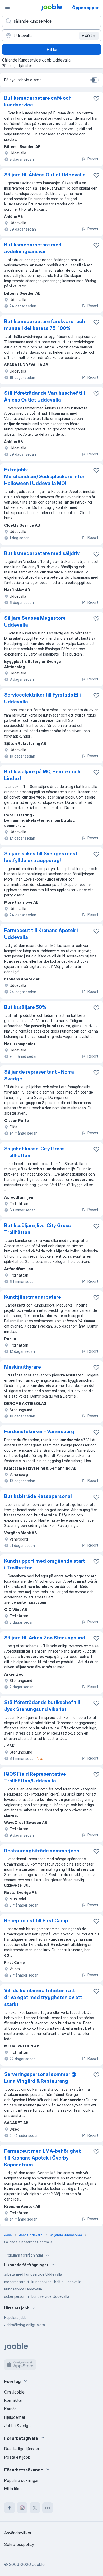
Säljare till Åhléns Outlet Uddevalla (45, 175)
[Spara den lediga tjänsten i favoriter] (96, 99)
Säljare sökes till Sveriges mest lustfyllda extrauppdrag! (41, 857)
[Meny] (7, 7)
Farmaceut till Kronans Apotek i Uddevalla (41, 934)
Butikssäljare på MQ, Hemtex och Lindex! (42, 775)
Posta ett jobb (17, 2457)
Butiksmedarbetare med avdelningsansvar (33, 248)
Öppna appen (86, 8)
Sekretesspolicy (19, 2544)
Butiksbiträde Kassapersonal (38, 1496)
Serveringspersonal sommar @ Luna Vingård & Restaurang (40, 2078)
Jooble (38, 2564)
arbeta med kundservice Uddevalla (33, 2274)
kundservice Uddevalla (23, 2289)
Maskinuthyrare (23, 1367)
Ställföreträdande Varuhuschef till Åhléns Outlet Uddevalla (45, 396)
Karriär (10, 2409)
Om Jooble (14, 2392)
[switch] (95, 80)
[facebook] (10, 2508)
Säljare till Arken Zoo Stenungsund (45, 1638)
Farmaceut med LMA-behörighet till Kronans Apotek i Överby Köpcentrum (43, 2158)
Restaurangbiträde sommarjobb (42, 1851)
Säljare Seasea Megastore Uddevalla (35, 621)
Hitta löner (14, 2489)
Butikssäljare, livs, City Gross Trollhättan (38, 1229)
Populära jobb (15, 2317)
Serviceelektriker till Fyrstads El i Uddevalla (43, 698)
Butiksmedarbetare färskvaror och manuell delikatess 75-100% (45, 325)
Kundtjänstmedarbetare (33, 1297)
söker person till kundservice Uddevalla (37, 2296)
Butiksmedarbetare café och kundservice (38, 101)
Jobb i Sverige (17, 2426)
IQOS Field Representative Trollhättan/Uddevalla (35, 1777)
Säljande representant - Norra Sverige (39, 1075)
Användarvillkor (18, 2533)
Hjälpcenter (15, 2417)
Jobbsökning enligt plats (25, 2325)
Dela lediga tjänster (22, 2449)
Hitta (51, 49)
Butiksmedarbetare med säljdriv (42, 553)
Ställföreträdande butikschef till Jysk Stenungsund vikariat (42, 1706)
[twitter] (35, 2508)
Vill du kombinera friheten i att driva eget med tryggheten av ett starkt (43, 1997)
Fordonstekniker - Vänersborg (39, 1432)
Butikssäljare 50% (25, 1007)
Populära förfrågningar (24, 2255)
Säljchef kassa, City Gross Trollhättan (34, 1152)
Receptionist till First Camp (36, 1921)
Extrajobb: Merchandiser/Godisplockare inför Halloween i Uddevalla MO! (44, 477)
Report (93, 159)
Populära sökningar (21, 2480)
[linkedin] (48, 2508)
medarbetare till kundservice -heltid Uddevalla (43, 2282)
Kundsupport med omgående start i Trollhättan (45, 1564)
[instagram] (22, 2508)
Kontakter (13, 2400)
